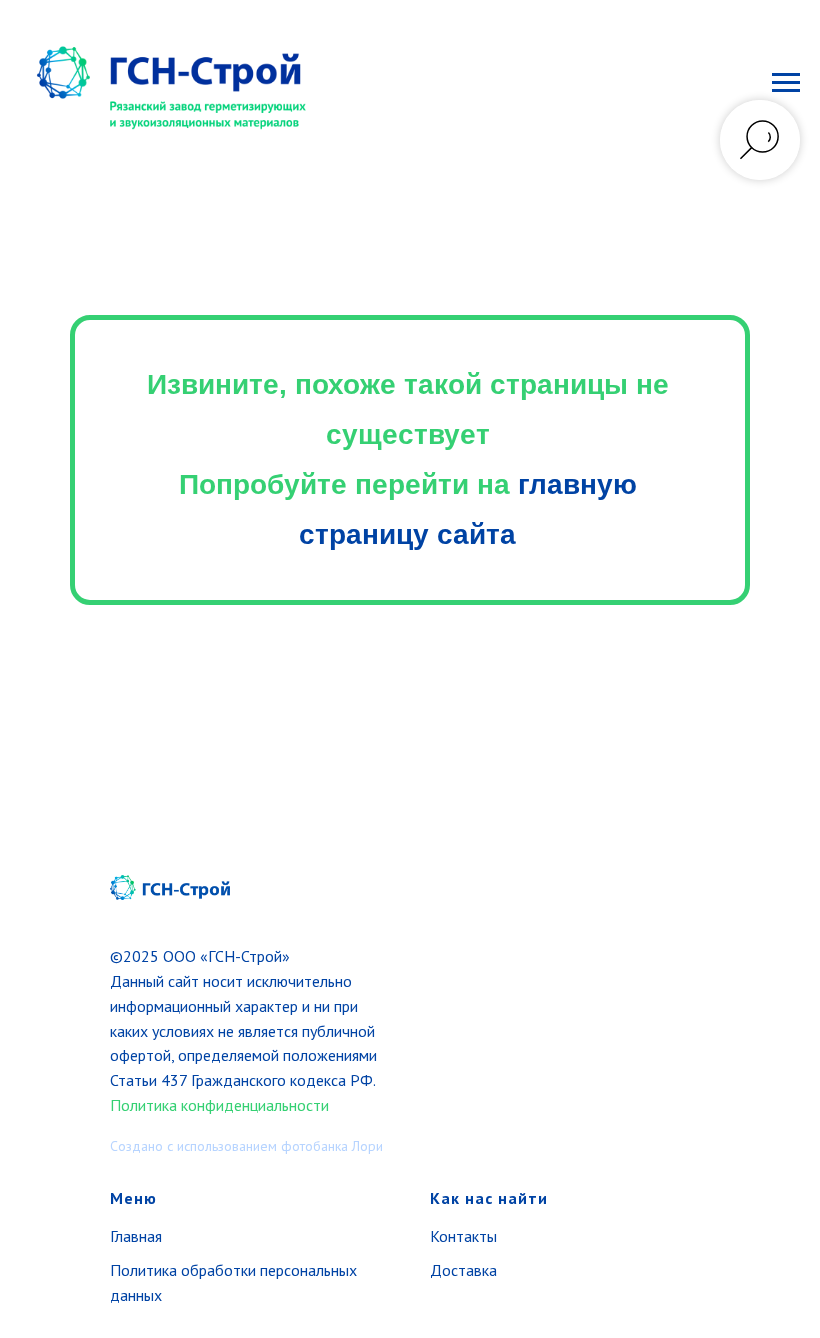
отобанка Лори (337, 1146)
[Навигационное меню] (786, 83)
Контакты (463, 1236)
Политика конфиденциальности (219, 1105)
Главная (136, 1236)
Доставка (463, 1270)
